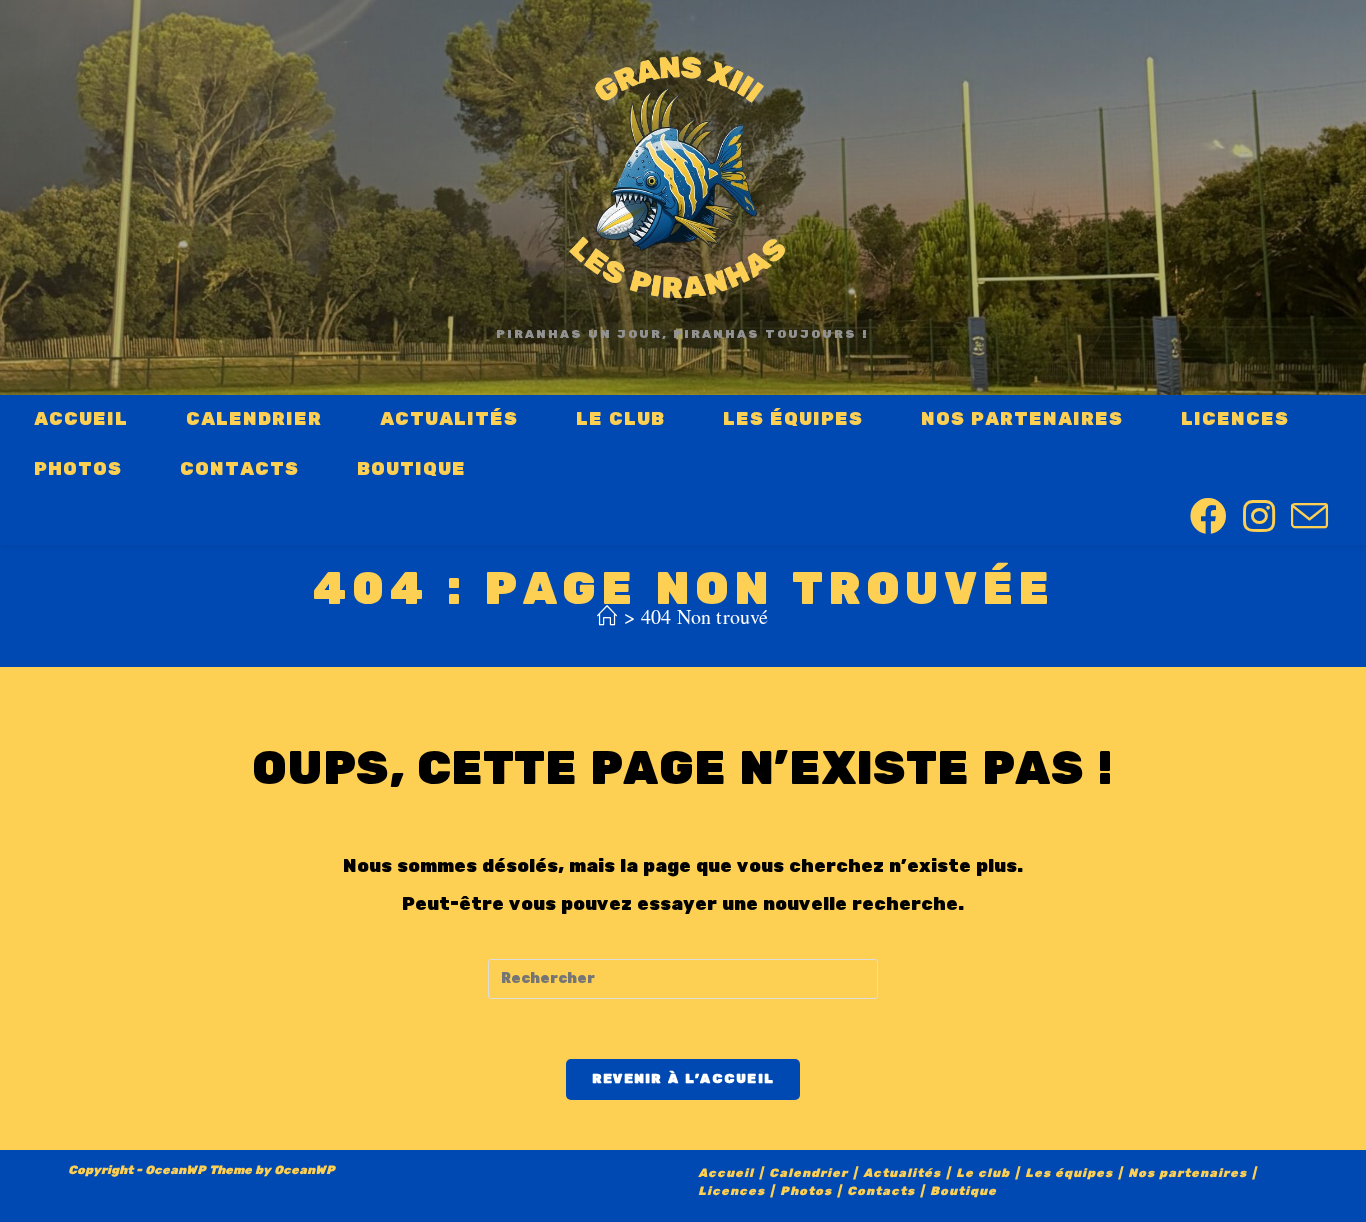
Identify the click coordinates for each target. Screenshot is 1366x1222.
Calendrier (808, 1173)
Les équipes (1069, 1173)
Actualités (902, 1173)
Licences (731, 1191)
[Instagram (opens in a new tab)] (1259, 517)
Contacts (881, 1191)
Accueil (726, 1173)
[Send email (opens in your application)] (1309, 518)
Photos (806, 1191)
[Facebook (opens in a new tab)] (1208, 517)
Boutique (963, 1191)
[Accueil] (607, 616)
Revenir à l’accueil (683, 1079)
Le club (983, 1173)
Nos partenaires (1187, 1173)
